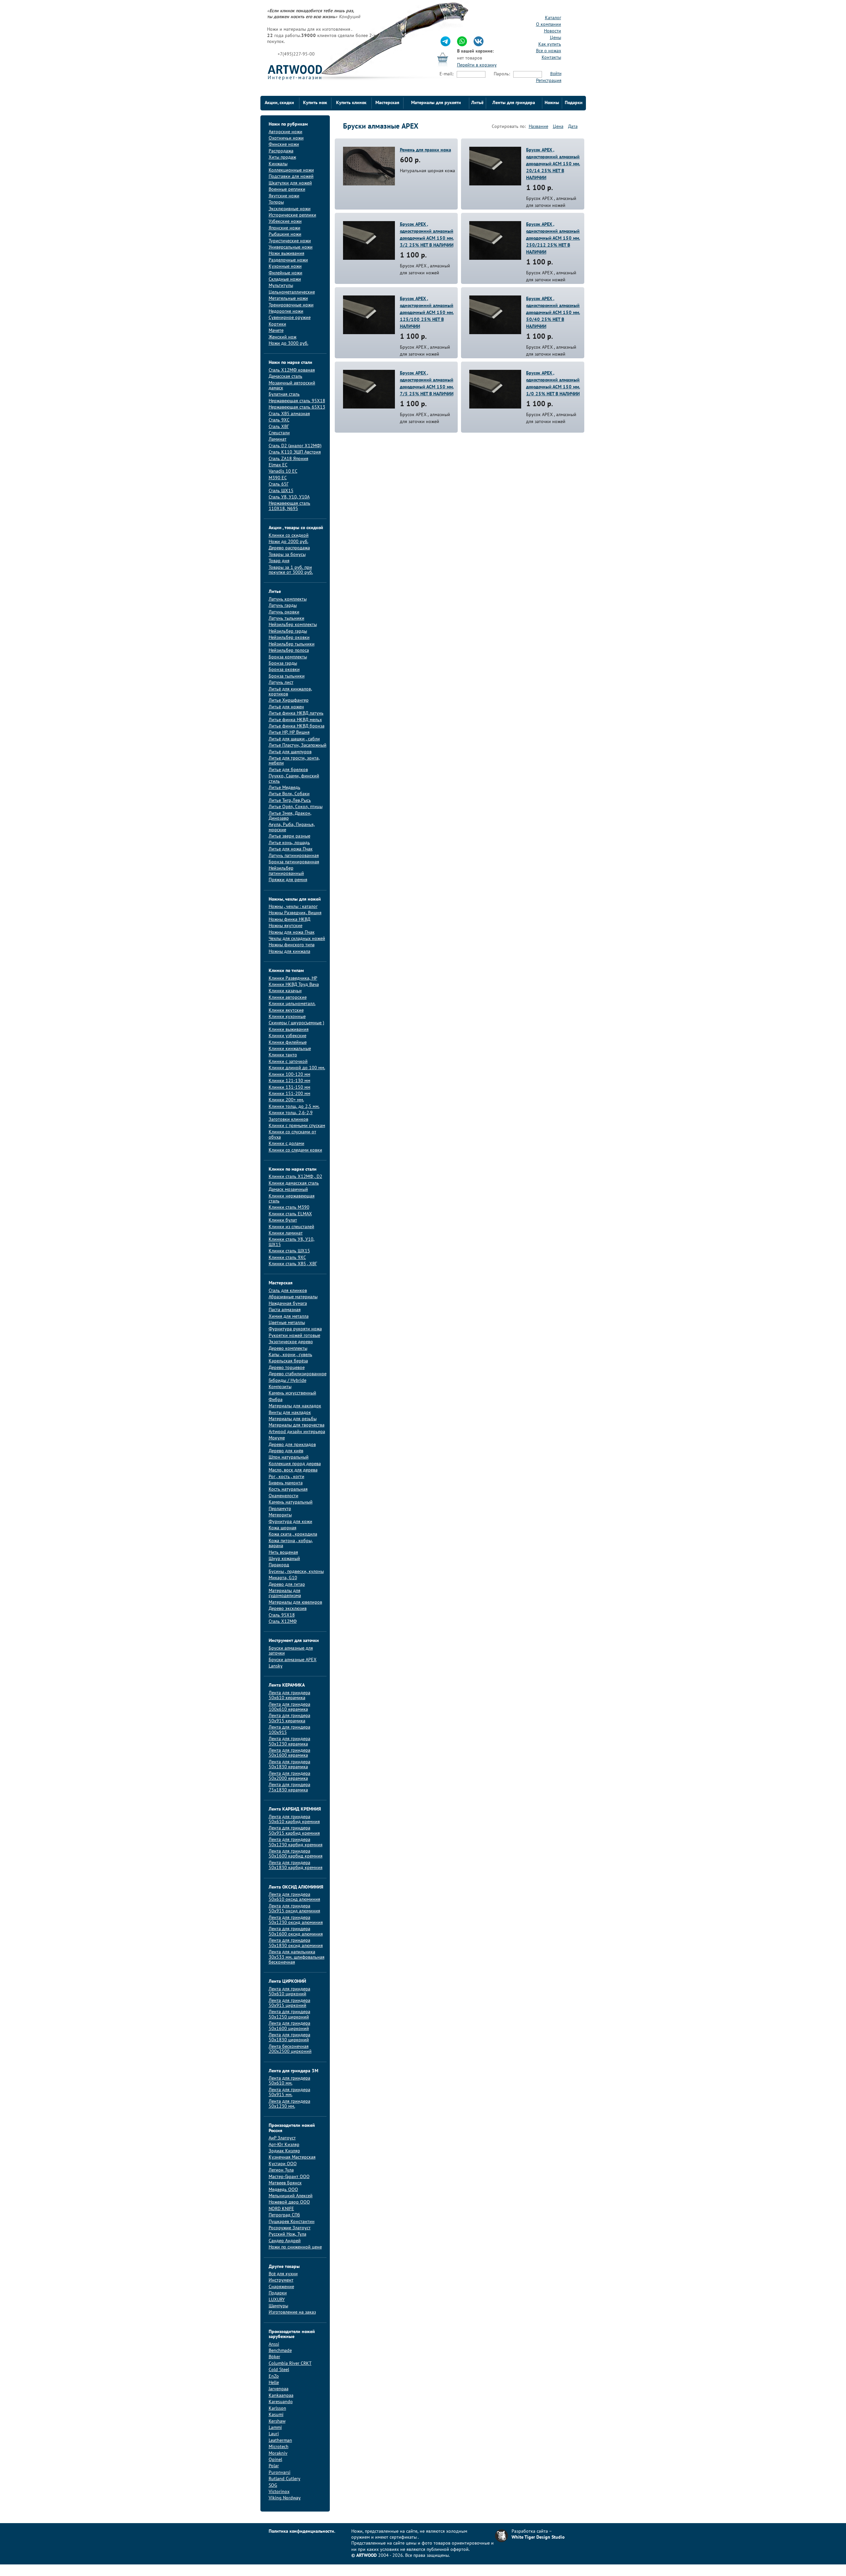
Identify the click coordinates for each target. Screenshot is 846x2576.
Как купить (550, 44)
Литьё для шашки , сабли (294, 739)
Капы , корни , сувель (290, 1355)
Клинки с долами (287, 1144)
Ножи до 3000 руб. (288, 344)
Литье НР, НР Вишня (289, 733)
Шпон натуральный (289, 1457)
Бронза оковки (284, 670)
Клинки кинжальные (290, 1049)
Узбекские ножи (285, 222)
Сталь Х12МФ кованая (292, 370)
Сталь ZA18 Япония (288, 459)
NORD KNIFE (281, 2209)
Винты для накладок (290, 1413)
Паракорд (279, 1565)
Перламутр (280, 1509)
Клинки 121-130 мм (289, 1081)
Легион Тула (281, 2170)
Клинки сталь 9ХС (287, 1258)
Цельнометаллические (292, 292)
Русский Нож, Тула (288, 2234)
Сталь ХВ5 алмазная (289, 414)
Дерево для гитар (287, 1585)
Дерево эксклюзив (288, 1609)
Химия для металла (289, 1317)
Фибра (276, 1400)
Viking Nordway (285, 2498)
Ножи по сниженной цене (295, 2247)
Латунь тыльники (287, 619)
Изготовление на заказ (292, 2312)
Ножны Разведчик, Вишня (295, 913)
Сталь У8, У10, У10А (289, 497)
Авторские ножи (286, 132)
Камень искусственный (292, 1393)
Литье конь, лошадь (289, 843)
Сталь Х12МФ (283, 1622)
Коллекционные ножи (291, 170)
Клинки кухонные (287, 1017)
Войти (556, 74)
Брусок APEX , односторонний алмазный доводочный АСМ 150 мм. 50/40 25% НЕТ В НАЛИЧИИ (553, 313)
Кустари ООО (283, 2164)
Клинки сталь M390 (289, 1208)
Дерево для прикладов (292, 1445)
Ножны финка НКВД (289, 920)
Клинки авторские (288, 998)
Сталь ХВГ (279, 427)
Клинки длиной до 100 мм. (297, 1068)
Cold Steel (279, 2370)
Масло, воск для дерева (293, 1470)
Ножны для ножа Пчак (292, 933)
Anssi (274, 2344)
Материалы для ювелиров (295, 1602)
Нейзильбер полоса (289, 651)
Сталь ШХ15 (281, 491)
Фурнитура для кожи (290, 1522)
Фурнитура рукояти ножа (295, 1329)
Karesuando (281, 2402)
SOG (273, 2486)
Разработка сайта (530, 2532)
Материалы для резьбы (293, 1419)
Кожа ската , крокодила (293, 1534)
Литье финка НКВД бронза (297, 726)
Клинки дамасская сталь (294, 1183)
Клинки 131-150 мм (289, 1088)
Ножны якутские (286, 926)
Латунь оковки (284, 612)
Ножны (552, 103)
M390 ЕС (278, 478)
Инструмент (281, 2280)
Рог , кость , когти (287, 1477)
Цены (556, 38)
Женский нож (283, 337)
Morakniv (278, 2454)
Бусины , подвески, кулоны (296, 1572)
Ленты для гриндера (514, 103)
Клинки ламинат (286, 1233)
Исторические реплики (292, 215)
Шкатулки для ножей (290, 183)
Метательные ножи (288, 299)
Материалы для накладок (295, 1406)
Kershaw (277, 2421)
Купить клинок (351, 103)
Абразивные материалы (293, 1297)
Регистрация (549, 81)
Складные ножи (285, 279)
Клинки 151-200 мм (289, 1094)
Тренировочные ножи (291, 305)
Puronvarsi (280, 2473)
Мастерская (387, 103)
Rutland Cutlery (285, 2479)
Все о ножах (549, 51)
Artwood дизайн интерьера (297, 1432)
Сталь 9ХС (279, 420)
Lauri (274, 2434)
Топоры (276, 202)
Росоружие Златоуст (290, 2228)
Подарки (574, 103)
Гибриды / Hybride (288, 1381)
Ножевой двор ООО (289, 2202)
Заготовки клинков (288, 1120)
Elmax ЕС (278, 465)
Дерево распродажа (289, 548)
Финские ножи (284, 145)
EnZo (274, 2377)
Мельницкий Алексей (291, 2196)
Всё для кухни (283, 2274)
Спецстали (279, 433)
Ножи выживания (287, 254)
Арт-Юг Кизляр (284, 2145)
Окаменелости (284, 1496)
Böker (274, 2357)
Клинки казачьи (285, 991)
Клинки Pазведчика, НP (293, 978)
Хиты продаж (282, 157)
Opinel (275, 2460)
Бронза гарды (283, 664)
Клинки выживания (289, 1030)
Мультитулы (281, 286)
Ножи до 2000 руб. (288, 542)
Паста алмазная (285, 1310)
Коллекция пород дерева (295, 1464)
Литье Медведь (285, 788)
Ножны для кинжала (289, 952)
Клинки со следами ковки (295, 1150)
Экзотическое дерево (291, 1342)
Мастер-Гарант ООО (289, 2177)
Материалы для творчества (297, 1425)
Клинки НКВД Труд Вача (294, 985)
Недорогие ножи (286, 312)
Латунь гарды (283, 606)
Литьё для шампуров (290, 752)
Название (538, 127)
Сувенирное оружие (290, 318)
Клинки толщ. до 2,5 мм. (294, 1107)
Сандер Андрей (285, 2241)
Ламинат (278, 439)
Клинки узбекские (288, 1036)
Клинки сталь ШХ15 (289, 1251)
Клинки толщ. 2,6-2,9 (291, 1113)
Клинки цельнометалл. (292, 1004)
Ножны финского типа (292, 945)
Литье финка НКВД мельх (295, 720)
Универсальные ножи (291, 247)
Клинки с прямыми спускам (297, 1126)
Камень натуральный (291, 1502)
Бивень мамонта (286, 1483)
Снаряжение (281, 2287)
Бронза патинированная (294, 862)
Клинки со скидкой (289, 536)
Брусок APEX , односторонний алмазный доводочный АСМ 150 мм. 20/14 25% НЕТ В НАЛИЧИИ (553, 164)
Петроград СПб (284, 2215)
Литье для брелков (288, 770)
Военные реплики (287, 190)
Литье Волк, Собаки (289, 794)
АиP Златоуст (282, 2138)
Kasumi (276, 2415)
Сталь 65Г (279, 484)
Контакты (551, 58)
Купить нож (315, 103)
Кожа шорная (283, 1528)
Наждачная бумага (288, 1304)
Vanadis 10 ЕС (283, 471)
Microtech (279, 2447)
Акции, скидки (279, 103)
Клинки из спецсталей (291, 1227)
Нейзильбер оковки (289, 638)
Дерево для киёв (286, 1451)
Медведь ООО (283, 2190)
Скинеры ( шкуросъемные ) (296, 1023)
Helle (274, 2383)
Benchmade (280, 2351)
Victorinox (279, 2492)
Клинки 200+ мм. (286, 1100)
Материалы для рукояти (436, 103)
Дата (573, 127)
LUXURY (277, 2300)
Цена (558, 127)
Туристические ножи (290, 241)
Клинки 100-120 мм (289, 1075)
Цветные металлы (287, 1323)
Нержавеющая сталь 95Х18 (297, 401)
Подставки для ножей (291, 177)
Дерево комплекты (288, 1349)
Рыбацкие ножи (285, 234)
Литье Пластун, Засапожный (298, 745)
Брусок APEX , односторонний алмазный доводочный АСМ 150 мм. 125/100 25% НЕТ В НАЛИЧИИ (427, 313)
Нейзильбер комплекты (293, 625)
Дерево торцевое (287, 1368)
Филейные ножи (286, 273)
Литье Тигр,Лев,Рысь (290, 801)
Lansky (276, 1666)
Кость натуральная (288, 1489)
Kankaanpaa (281, 2396)
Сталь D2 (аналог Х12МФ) (295, 446)
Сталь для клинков (288, 1291)
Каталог (553, 18)
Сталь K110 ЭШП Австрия (295, 452)
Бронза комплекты (288, 657)
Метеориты (280, 1515)
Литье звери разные (289, 836)
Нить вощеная (283, 1553)
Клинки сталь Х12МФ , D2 (295, 1177)
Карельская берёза (288, 1361)
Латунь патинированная (294, 856)
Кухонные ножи (285, 267)
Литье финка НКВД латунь (296, 713)
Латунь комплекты (288, 599)
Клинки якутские (286, 1011)
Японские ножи (285, 228)
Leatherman (280, 2441)
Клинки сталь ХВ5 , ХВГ (293, 1264)
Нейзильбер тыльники (292, 644)
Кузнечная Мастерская (292, 2157)
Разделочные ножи (288, 260)
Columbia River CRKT (290, 2364)
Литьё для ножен (286, 707)
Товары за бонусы (287, 555)
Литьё (477, 103)
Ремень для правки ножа (425, 150)
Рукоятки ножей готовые (294, 1336)
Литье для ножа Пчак (291, 849)
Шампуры (278, 2306)
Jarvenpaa (279, 2389)
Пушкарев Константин (292, 2222)
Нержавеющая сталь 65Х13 (297, 407)
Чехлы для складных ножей (297, 939)
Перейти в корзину (477, 65)
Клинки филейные (288, 1043)
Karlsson (277, 2409)
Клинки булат (283, 1220)
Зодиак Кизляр (284, 2151)
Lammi (275, 2428)
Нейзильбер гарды (288, 631)
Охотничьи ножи (286, 138)
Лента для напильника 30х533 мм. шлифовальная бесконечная (297, 1957)
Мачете (276, 331)
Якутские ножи (284, 196)
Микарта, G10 (283, 1578)
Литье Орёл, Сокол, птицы (296, 807)
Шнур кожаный (284, 1559)
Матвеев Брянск (285, 2183)
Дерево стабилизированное (298, 1374)
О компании (549, 25)
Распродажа (281, 151)
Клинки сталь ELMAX (290, 1214)
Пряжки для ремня (288, 880)
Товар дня (279, 561)
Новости (553, 31)
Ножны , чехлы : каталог (293, 907)
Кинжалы (278, 164)
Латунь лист (281, 683)
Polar (274, 2466)
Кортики (277, 324)
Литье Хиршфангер (289, 701)
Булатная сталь (284, 394)
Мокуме (277, 1438)
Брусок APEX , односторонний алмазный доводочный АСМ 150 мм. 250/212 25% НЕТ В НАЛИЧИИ (553, 238)
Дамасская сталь (286, 377)
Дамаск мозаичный (288, 1190)
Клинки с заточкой (288, 1062)
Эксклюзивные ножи (290, 209)
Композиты (280, 1387)
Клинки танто (283, 1055)
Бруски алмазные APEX (293, 1660)
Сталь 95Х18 (282, 1615)
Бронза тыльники (287, 676)
